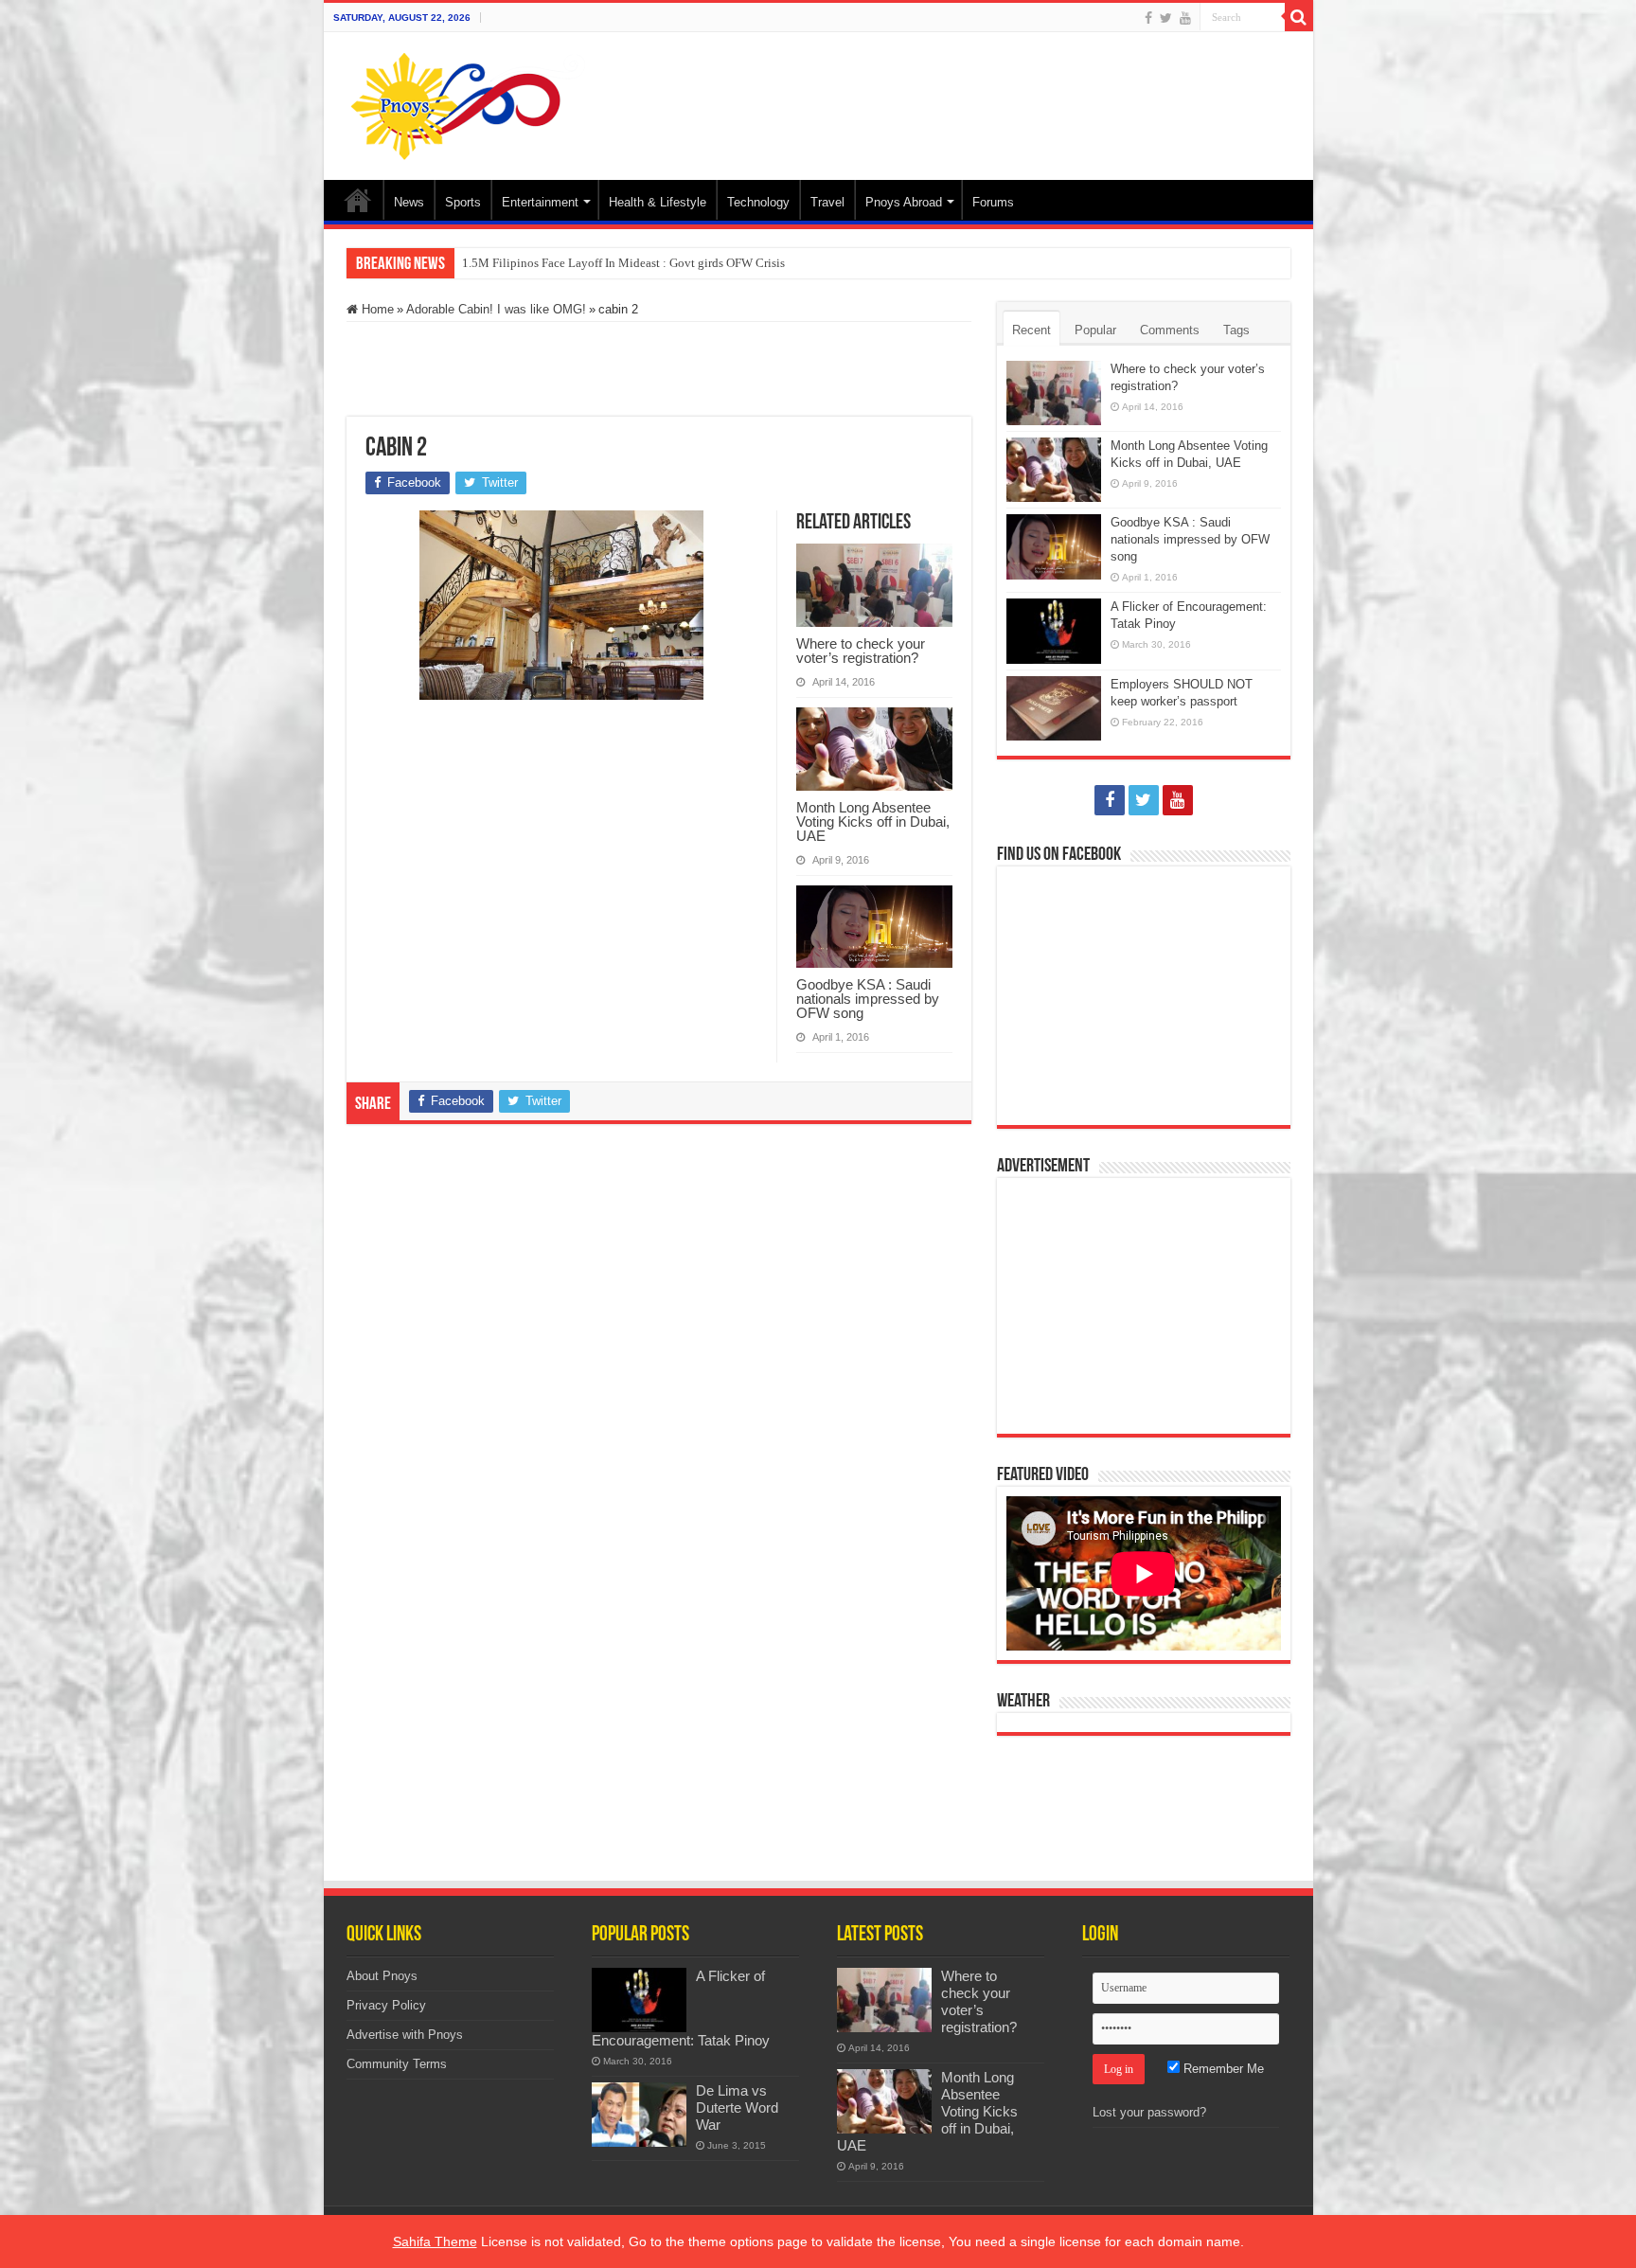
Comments (1170, 330)
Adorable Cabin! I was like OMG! (496, 309)
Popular (1095, 330)
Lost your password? (1149, 2112)
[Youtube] (1185, 18)
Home (358, 200)
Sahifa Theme (435, 2241)
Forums (993, 202)
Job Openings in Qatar (519, 263)
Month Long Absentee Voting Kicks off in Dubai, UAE (873, 821)
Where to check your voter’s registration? (861, 651)
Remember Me (1222, 2069)
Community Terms (397, 2064)
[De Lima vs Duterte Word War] (639, 2115)
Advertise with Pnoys (405, 2035)
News (409, 202)
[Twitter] (1166, 18)
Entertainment (540, 202)
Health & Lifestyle (658, 202)
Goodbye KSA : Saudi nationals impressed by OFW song (868, 999)
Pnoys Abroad (904, 202)
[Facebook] (1148, 18)
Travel (827, 202)
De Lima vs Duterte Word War (737, 2107)
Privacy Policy (386, 2005)
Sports (463, 202)
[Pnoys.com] (468, 106)
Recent (1031, 330)
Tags (1236, 330)
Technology (758, 202)
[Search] (1299, 17)
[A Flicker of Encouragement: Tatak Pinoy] (639, 2000)
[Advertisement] (954, 94)
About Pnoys (382, 1976)
